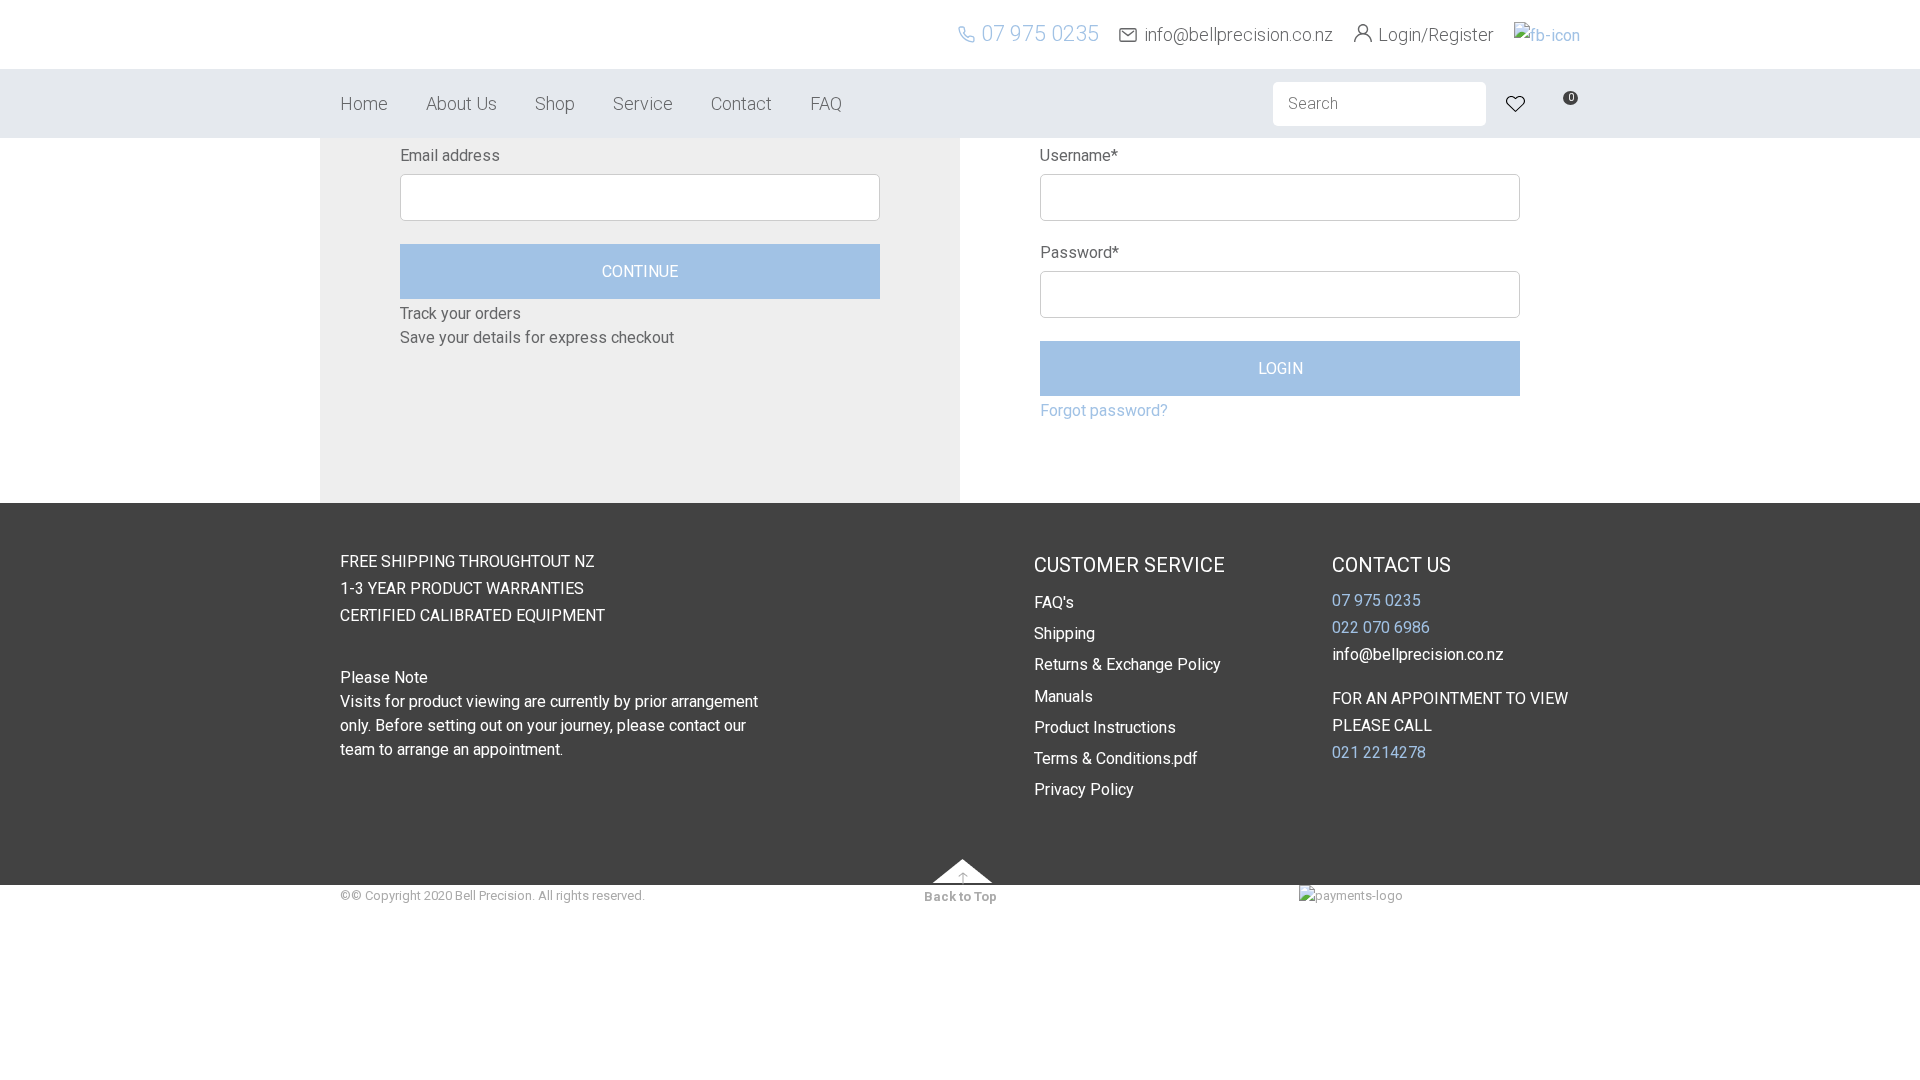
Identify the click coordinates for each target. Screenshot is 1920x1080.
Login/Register (1436, 34)
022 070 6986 (1381, 627)
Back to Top (960, 896)
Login (1280, 368)
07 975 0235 (1040, 33)
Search (1462, 104)
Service (643, 103)
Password (1079, 252)
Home (364, 103)
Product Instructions (1105, 727)
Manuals (1063, 696)
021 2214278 (1379, 752)
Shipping (1064, 633)
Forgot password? (1104, 410)
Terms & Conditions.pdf (1116, 758)
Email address (450, 155)
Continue (640, 271)
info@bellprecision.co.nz (1238, 34)
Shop (555, 103)
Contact (741, 103)
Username (1079, 155)
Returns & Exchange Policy (1127, 664)
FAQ (826, 103)
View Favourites (1515, 104)
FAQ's (1054, 602)
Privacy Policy (1084, 789)
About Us (461, 103)
